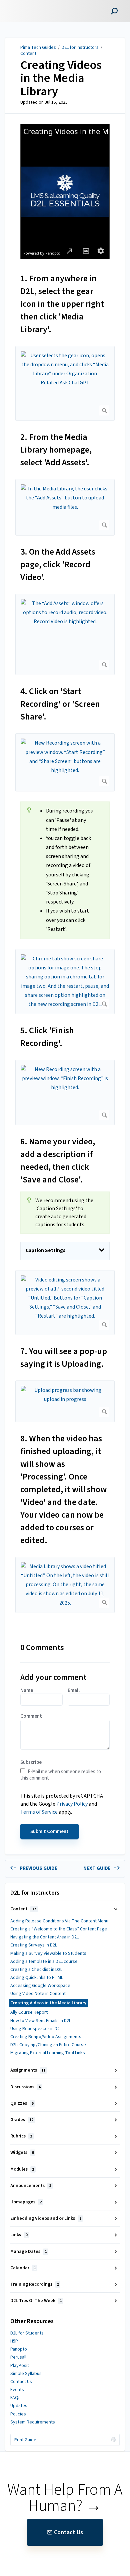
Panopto (19, 2349)
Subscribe (31, 1762)
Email (74, 1691)
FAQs (15, 2398)
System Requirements (33, 2422)
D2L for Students (27, 2333)
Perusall (18, 2357)
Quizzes (22, 2103)
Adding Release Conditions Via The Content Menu (59, 1921)
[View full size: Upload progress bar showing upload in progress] (65, 1401)
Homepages (26, 2202)
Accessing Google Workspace (40, 1986)
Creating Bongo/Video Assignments (46, 2037)
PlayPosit (20, 2366)
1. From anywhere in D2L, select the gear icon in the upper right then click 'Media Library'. (62, 304)
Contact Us (21, 2382)
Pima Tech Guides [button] (29, 4)
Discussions (25, 2087)
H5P (14, 2341)
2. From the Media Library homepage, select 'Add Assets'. (56, 450)
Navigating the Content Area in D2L (44, 1937)
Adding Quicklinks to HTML (37, 1978)
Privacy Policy (72, 1804)
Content (28, 54)
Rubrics (21, 2136)
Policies (18, 2414)
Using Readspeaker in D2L (36, 2029)
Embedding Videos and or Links (46, 2218)
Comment (31, 1716)
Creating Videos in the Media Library (61, 78)
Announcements (31, 2186)
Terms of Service (39, 1812)
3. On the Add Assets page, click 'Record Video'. (58, 564)
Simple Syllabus (26, 2374)
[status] (65, 870)
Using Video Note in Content (38, 1994)
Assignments (28, 2070)
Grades (22, 2120)
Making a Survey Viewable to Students (48, 1953)
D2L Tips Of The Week (36, 2301)
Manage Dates (28, 2252)
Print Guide (25, 2440)
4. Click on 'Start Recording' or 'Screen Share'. (60, 704)
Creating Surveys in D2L (34, 1945)
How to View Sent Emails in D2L (41, 2021)
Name (27, 1691)
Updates (19, 2406)
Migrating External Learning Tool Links (48, 2053)
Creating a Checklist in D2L (36, 1970)
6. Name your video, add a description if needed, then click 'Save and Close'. (58, 1161)
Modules (22, 2169)
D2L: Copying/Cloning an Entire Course (48, 2045)
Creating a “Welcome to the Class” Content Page (59, 1929)
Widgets (22, 2153)
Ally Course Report (29, 2012)
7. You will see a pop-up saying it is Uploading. (64, 1358)
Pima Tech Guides (38, 47)
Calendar (23, 2268)
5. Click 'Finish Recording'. (47, 1037)
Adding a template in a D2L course (44, 1962)
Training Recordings (34, 2284)
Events (17, 2390)
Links (19, 2235)
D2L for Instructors (80, 47)
